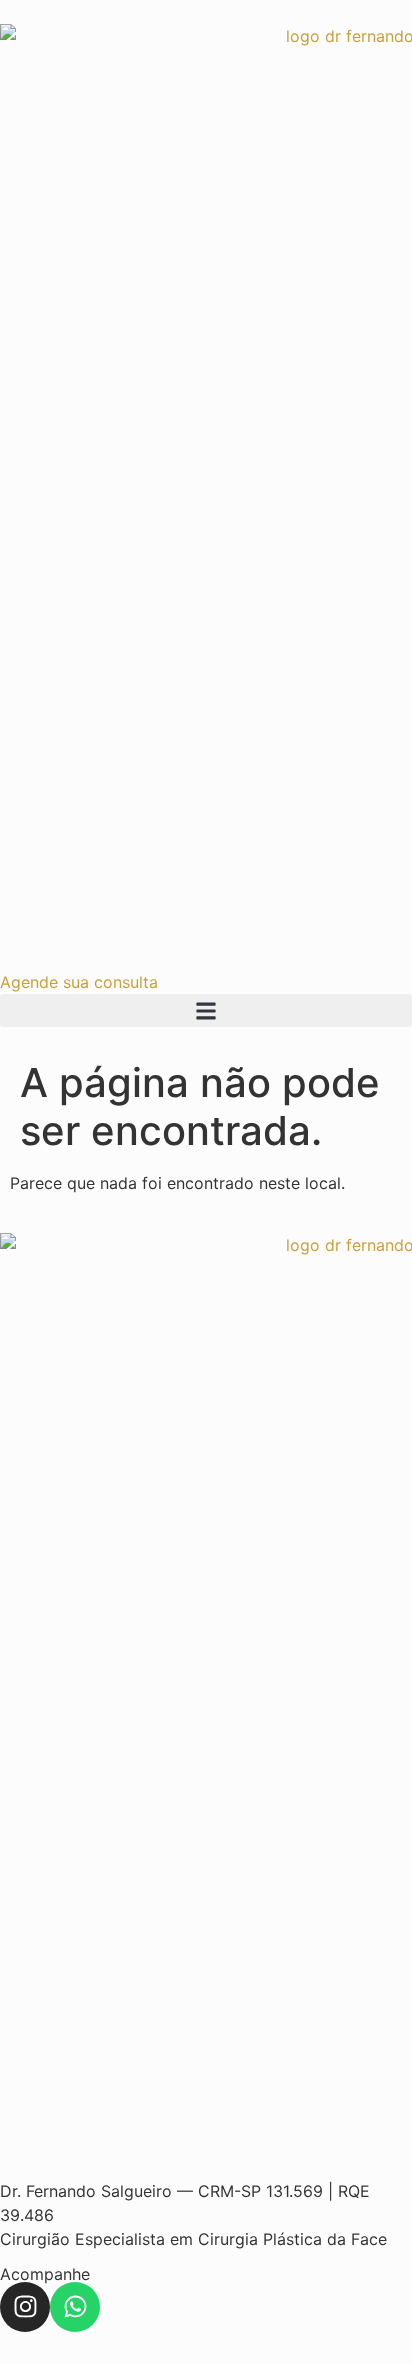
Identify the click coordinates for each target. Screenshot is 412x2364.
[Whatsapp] (75, 2307)
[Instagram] (25, 2307)
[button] (206, 1010)
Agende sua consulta (79, 982)
